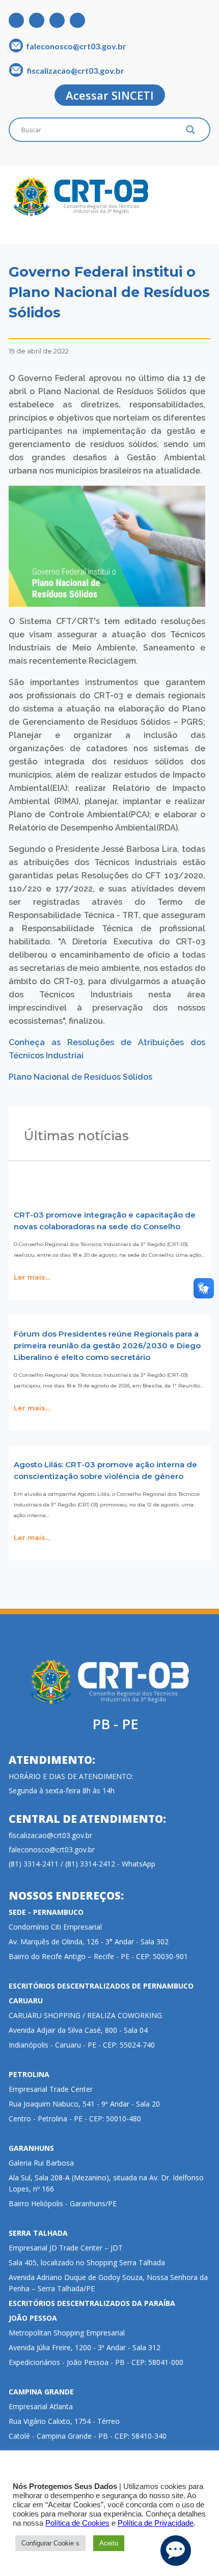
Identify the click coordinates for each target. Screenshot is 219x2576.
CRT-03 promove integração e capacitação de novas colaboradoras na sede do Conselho (105, 1221)
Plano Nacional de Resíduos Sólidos (80, 1077)
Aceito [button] (109, 2543)
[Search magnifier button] (190, 132)
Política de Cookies (77, 2523)
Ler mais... (32, 1278)
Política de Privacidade (156, 2523)
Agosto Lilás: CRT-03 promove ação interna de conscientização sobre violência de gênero (105, 1470)
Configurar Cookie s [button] (50, 2543)
